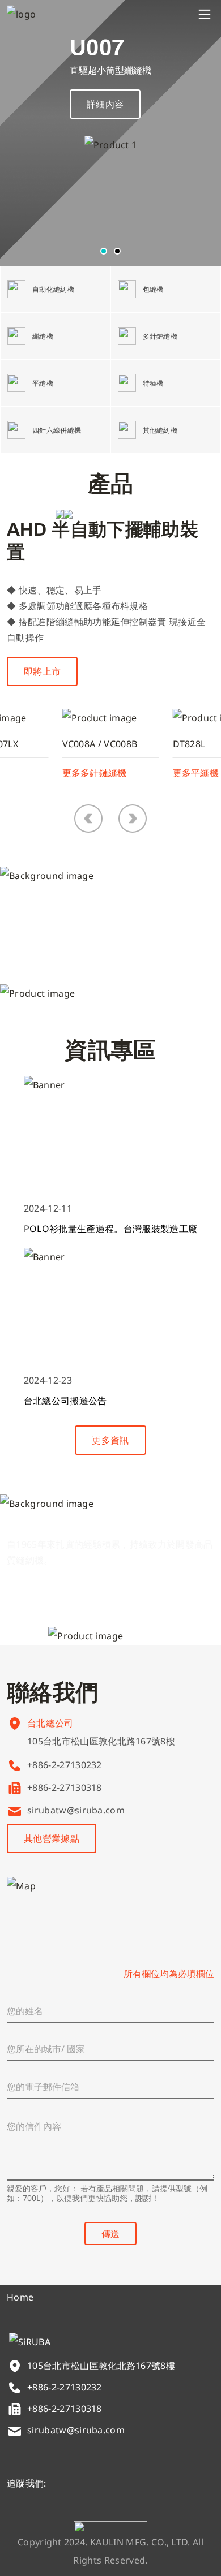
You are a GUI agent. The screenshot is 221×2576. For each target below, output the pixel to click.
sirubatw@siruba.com (76, 1810)
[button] (104, 251)
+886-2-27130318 (65, 1787)
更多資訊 (110, 1440)
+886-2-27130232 (65, 1765)
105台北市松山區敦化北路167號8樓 (101, 1741)
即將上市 (42, 671)
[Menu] (205, 14)
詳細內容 (105, 104)
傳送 (110, 2234)
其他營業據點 (52, 1838)
